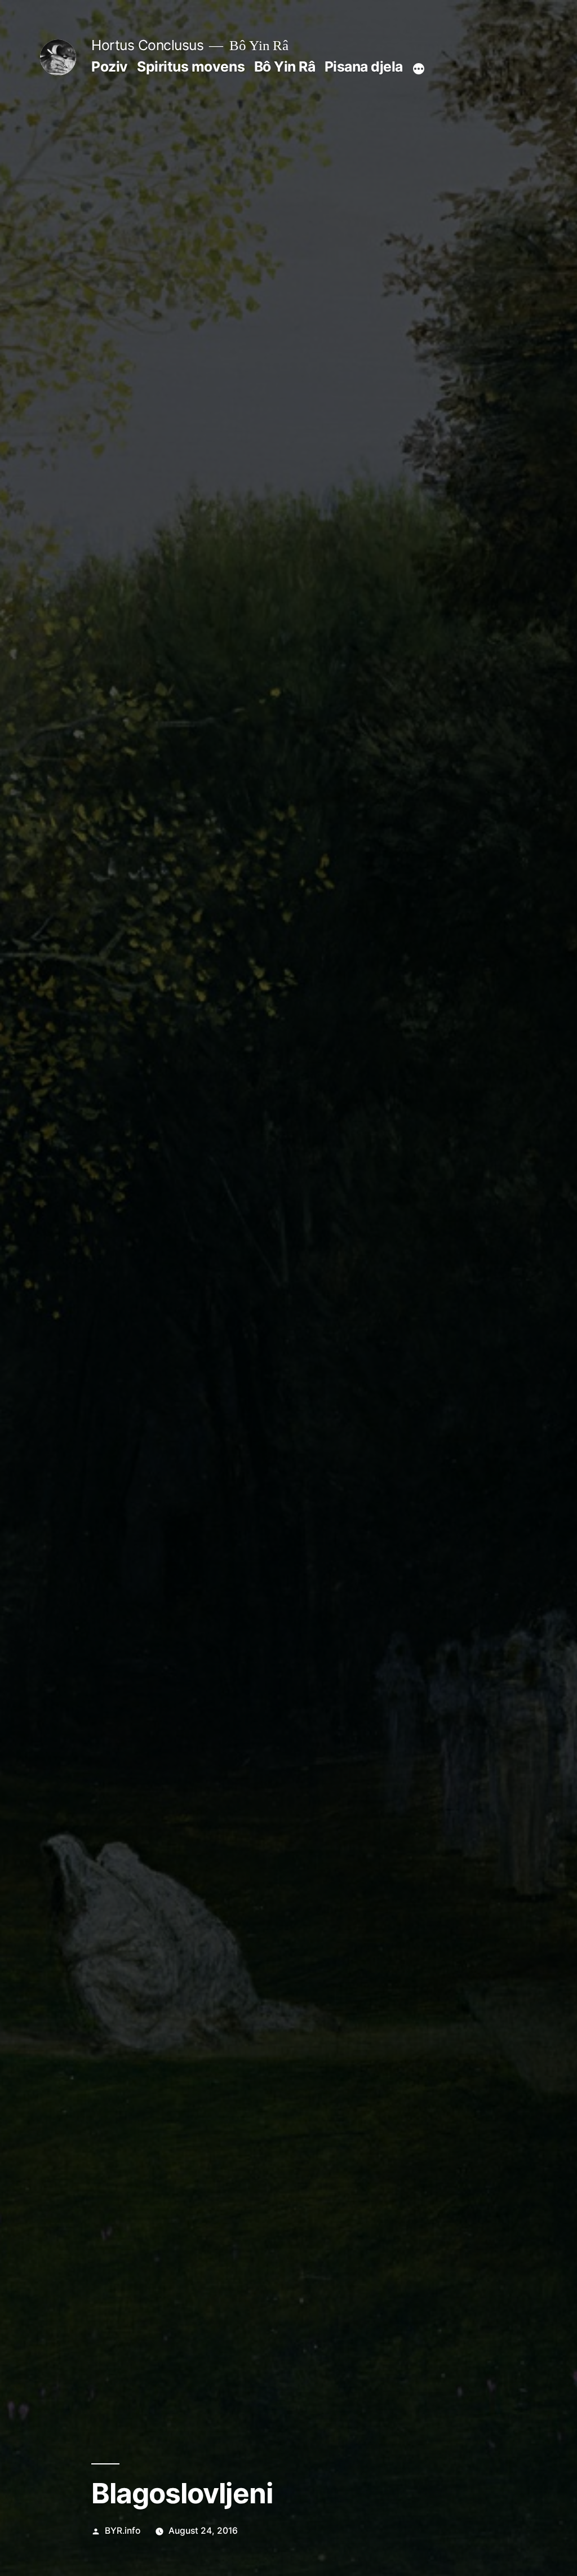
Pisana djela (364, 66)
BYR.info (123, 2531)
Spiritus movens (191, 66)
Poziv (110, 66)
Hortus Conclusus (147, 45)
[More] (419, 69)
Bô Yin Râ (285, 66)
